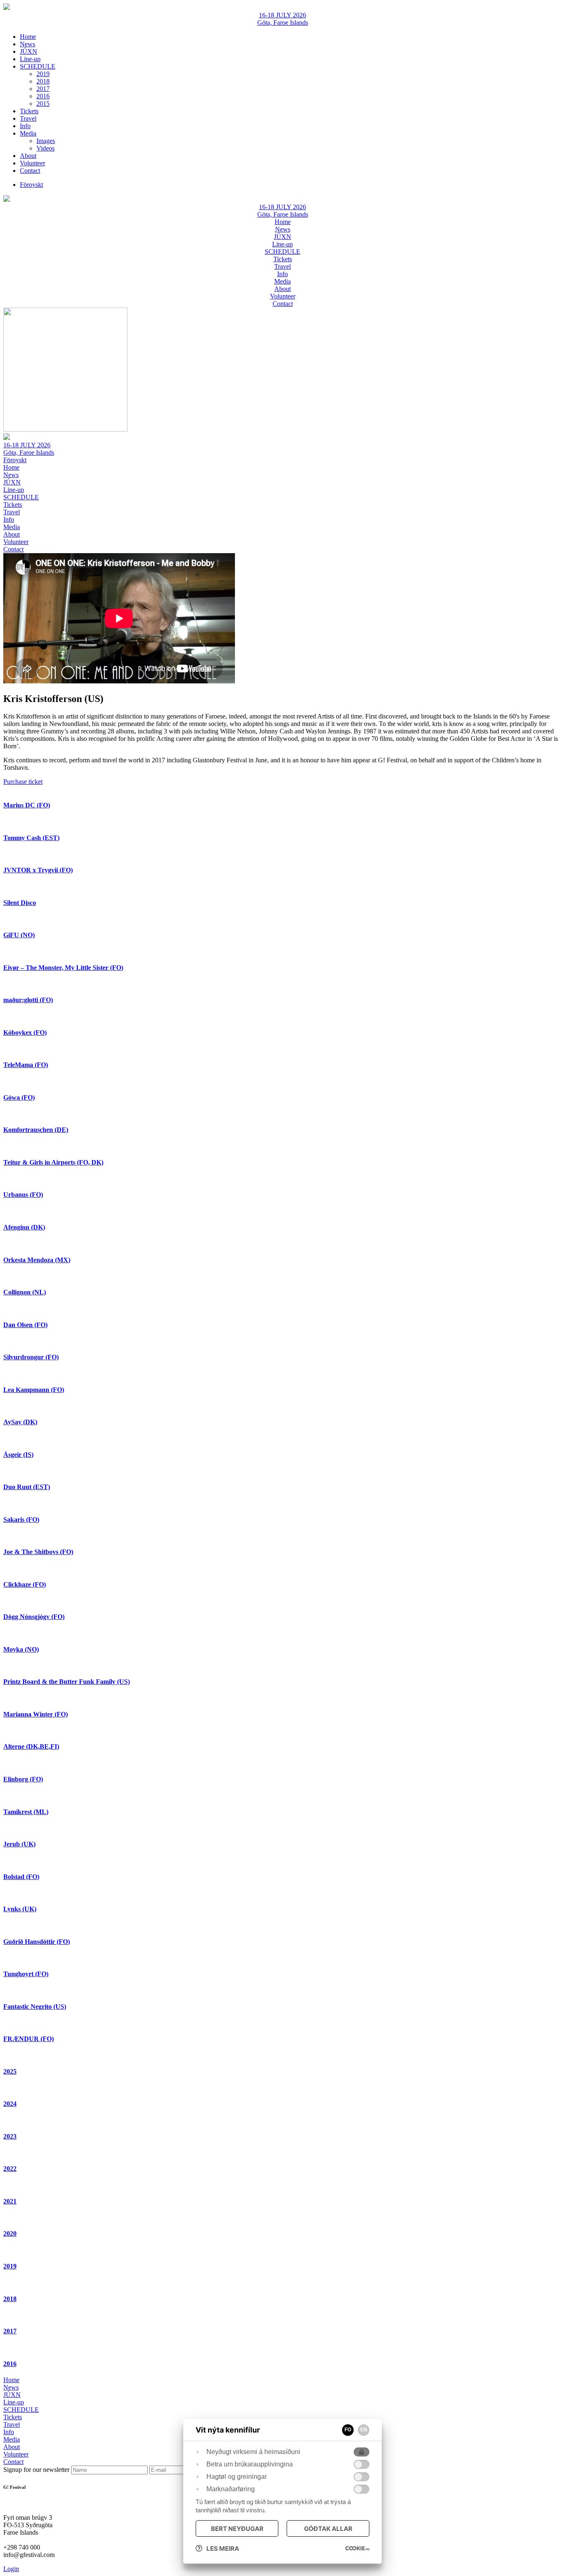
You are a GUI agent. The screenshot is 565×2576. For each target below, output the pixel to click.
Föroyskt (15, 460)
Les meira (223, 2549)
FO (348, 2430)
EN (364, 2430)
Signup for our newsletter (37, 2470)
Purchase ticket (23, 782)
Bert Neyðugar (237, 2529)
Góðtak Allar (328, 2529)
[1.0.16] (357, 2548)
